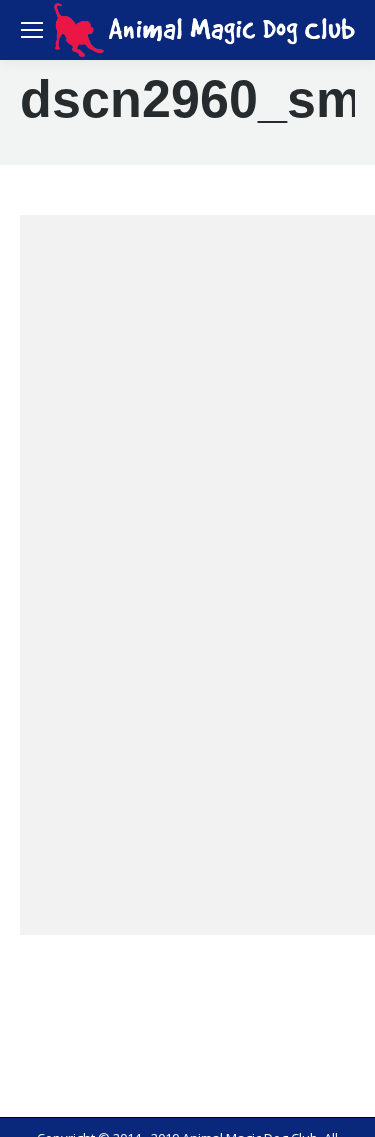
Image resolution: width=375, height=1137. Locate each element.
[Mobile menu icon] (32, 30)
